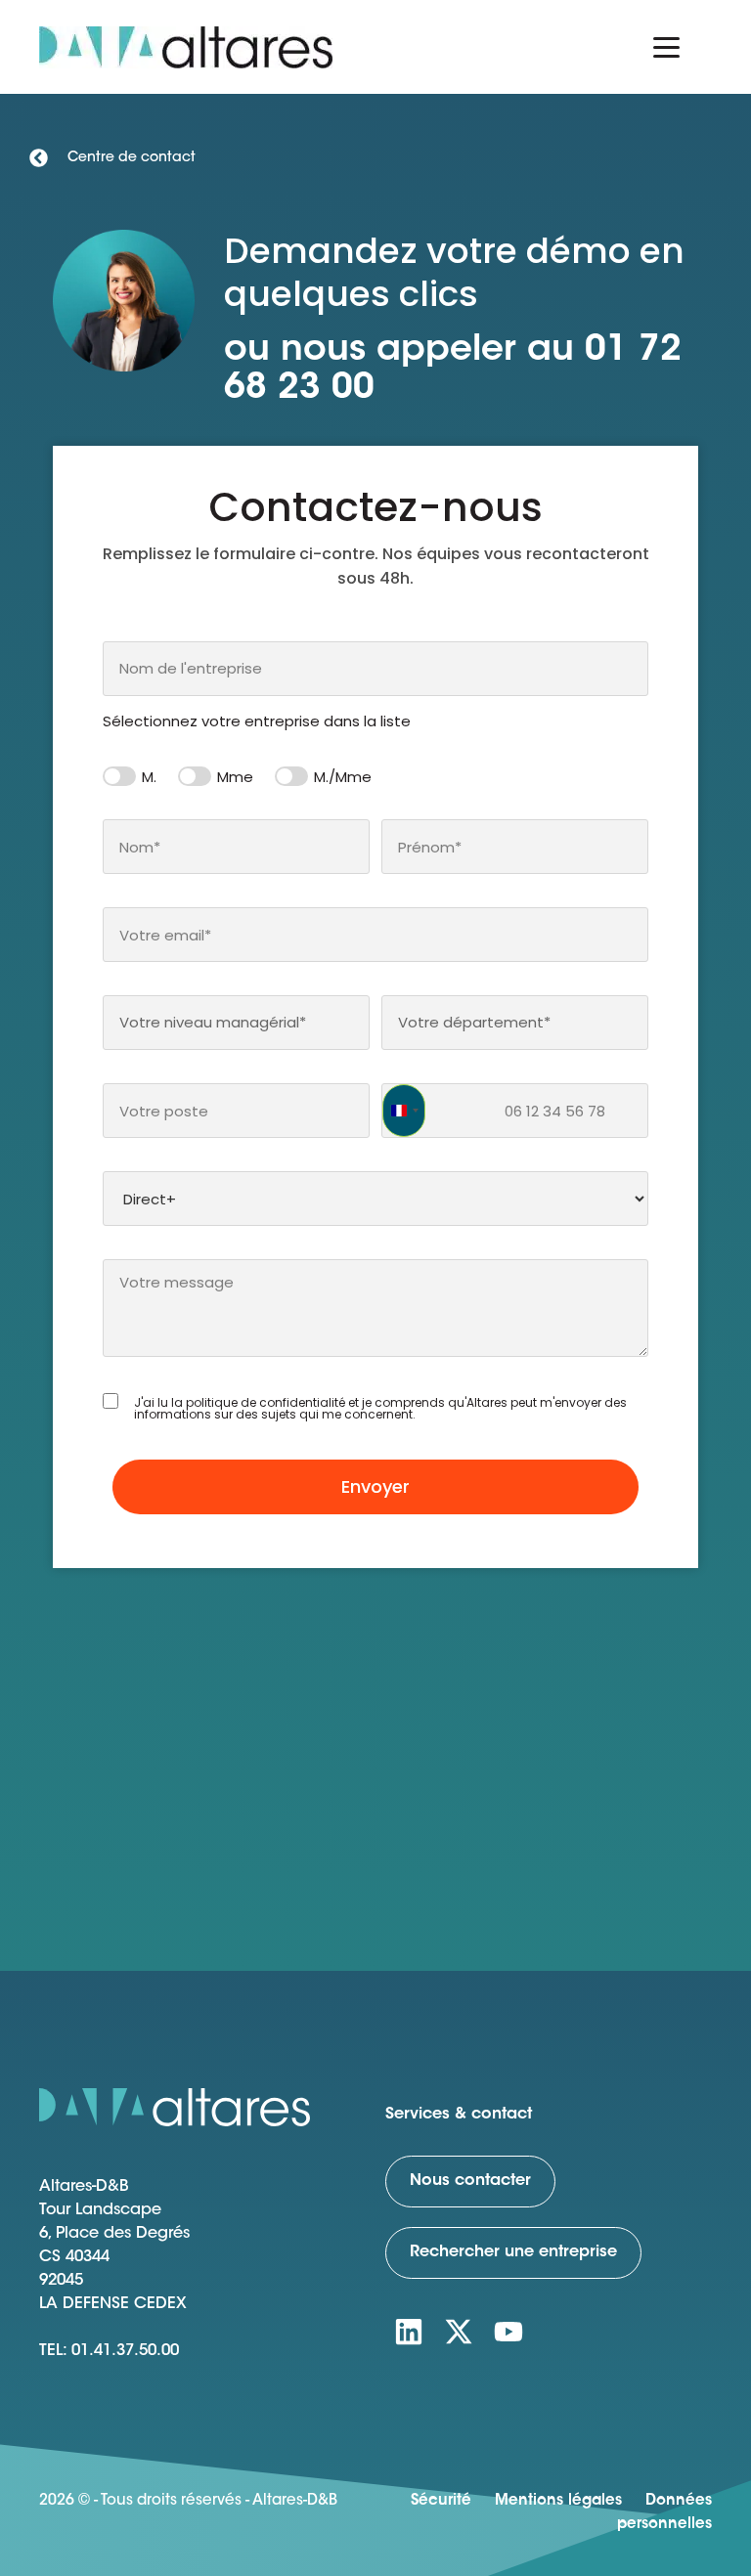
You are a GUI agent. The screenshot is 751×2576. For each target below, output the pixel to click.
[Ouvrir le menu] (666, 47)
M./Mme (343, 777)
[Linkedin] (409, 2332)
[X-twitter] (459, 2332)
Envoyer (375, 1486)
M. (149, 777)
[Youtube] (508, 2332)
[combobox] (375, 669)
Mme (235, 777)
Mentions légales (558, 2501)
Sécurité (441, 2501)
